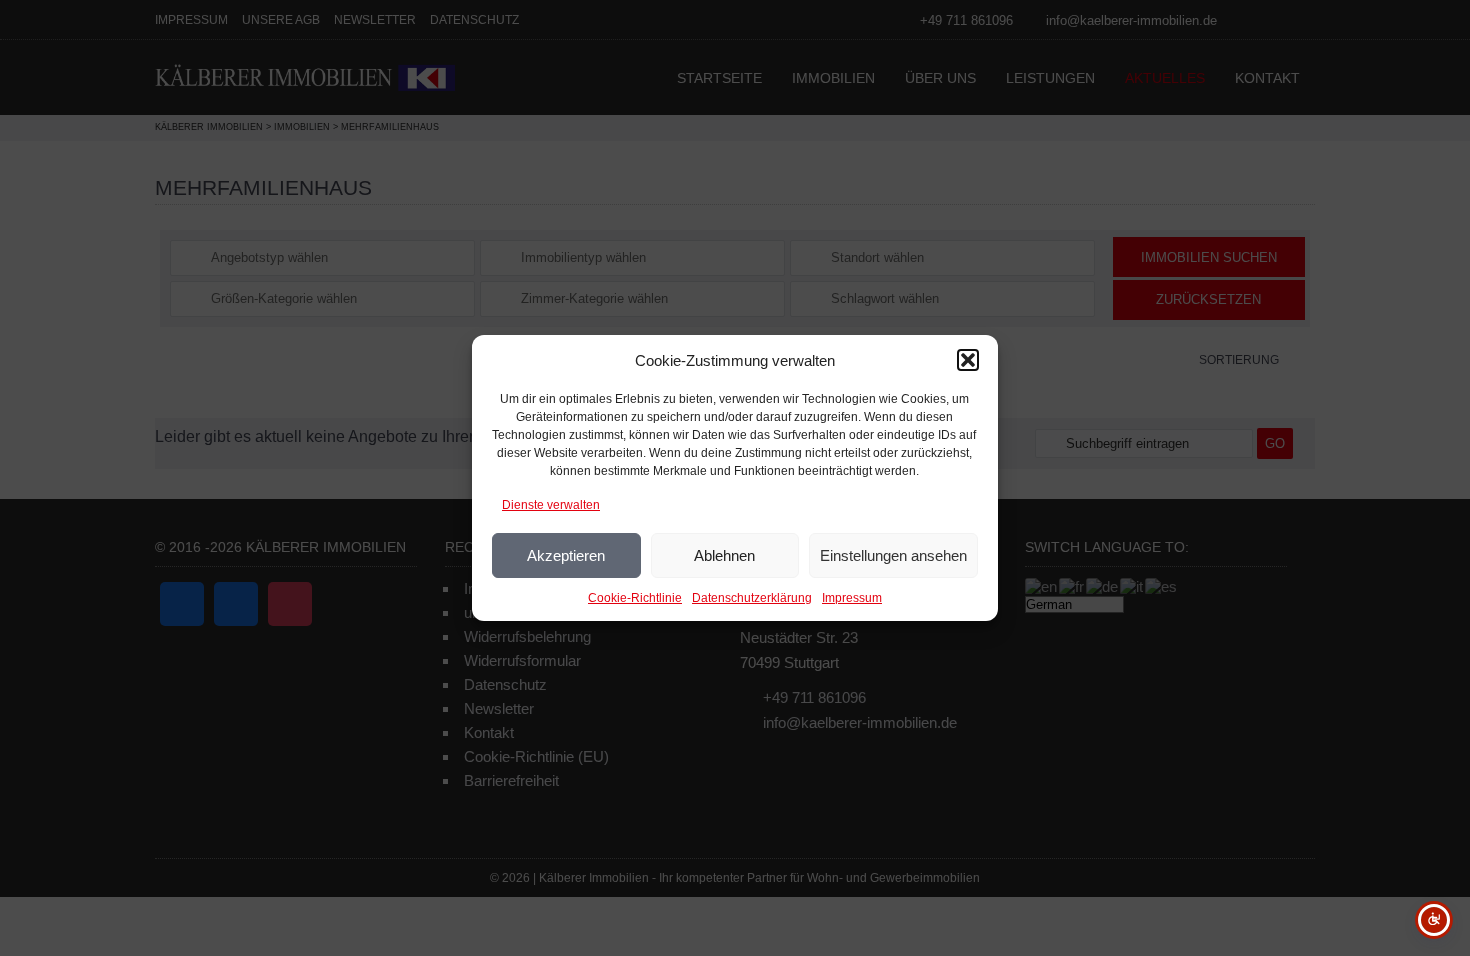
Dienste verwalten (551, 505)
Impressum (852, 598)
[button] (968, 360)
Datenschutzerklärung (752, 598)
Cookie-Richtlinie (635, 598)
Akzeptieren (566, 555)
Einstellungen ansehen (893, 555)
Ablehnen (724, 555)
